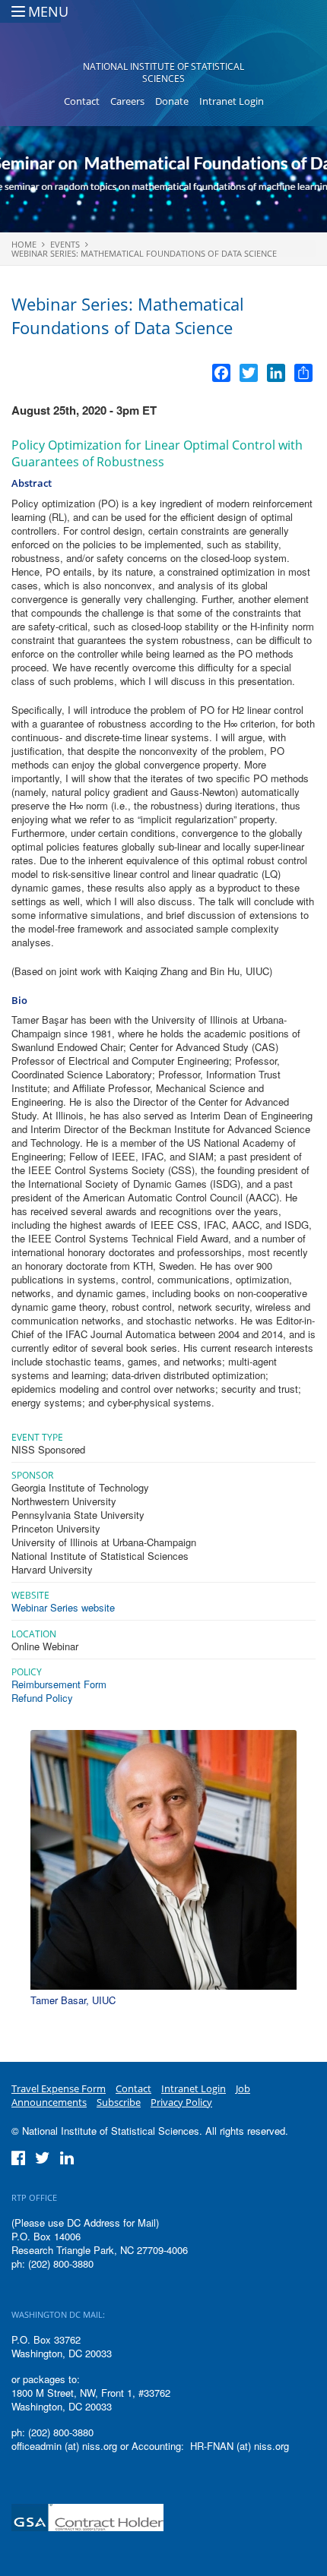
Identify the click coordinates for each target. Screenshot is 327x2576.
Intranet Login (232, 101)
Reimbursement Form (59, 1684)
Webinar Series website (63, 1607)
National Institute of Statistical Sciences (163, 73)
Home (24, 244)
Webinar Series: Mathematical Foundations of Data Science (144, 253)
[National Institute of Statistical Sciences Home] (164, 35)
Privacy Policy (181, 2102)
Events (65, 244)
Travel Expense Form (59, 2088)
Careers (127, 101)
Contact (82, 101)
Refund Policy (42, 1698)
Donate (172, 101)
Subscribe (119, 2102)
